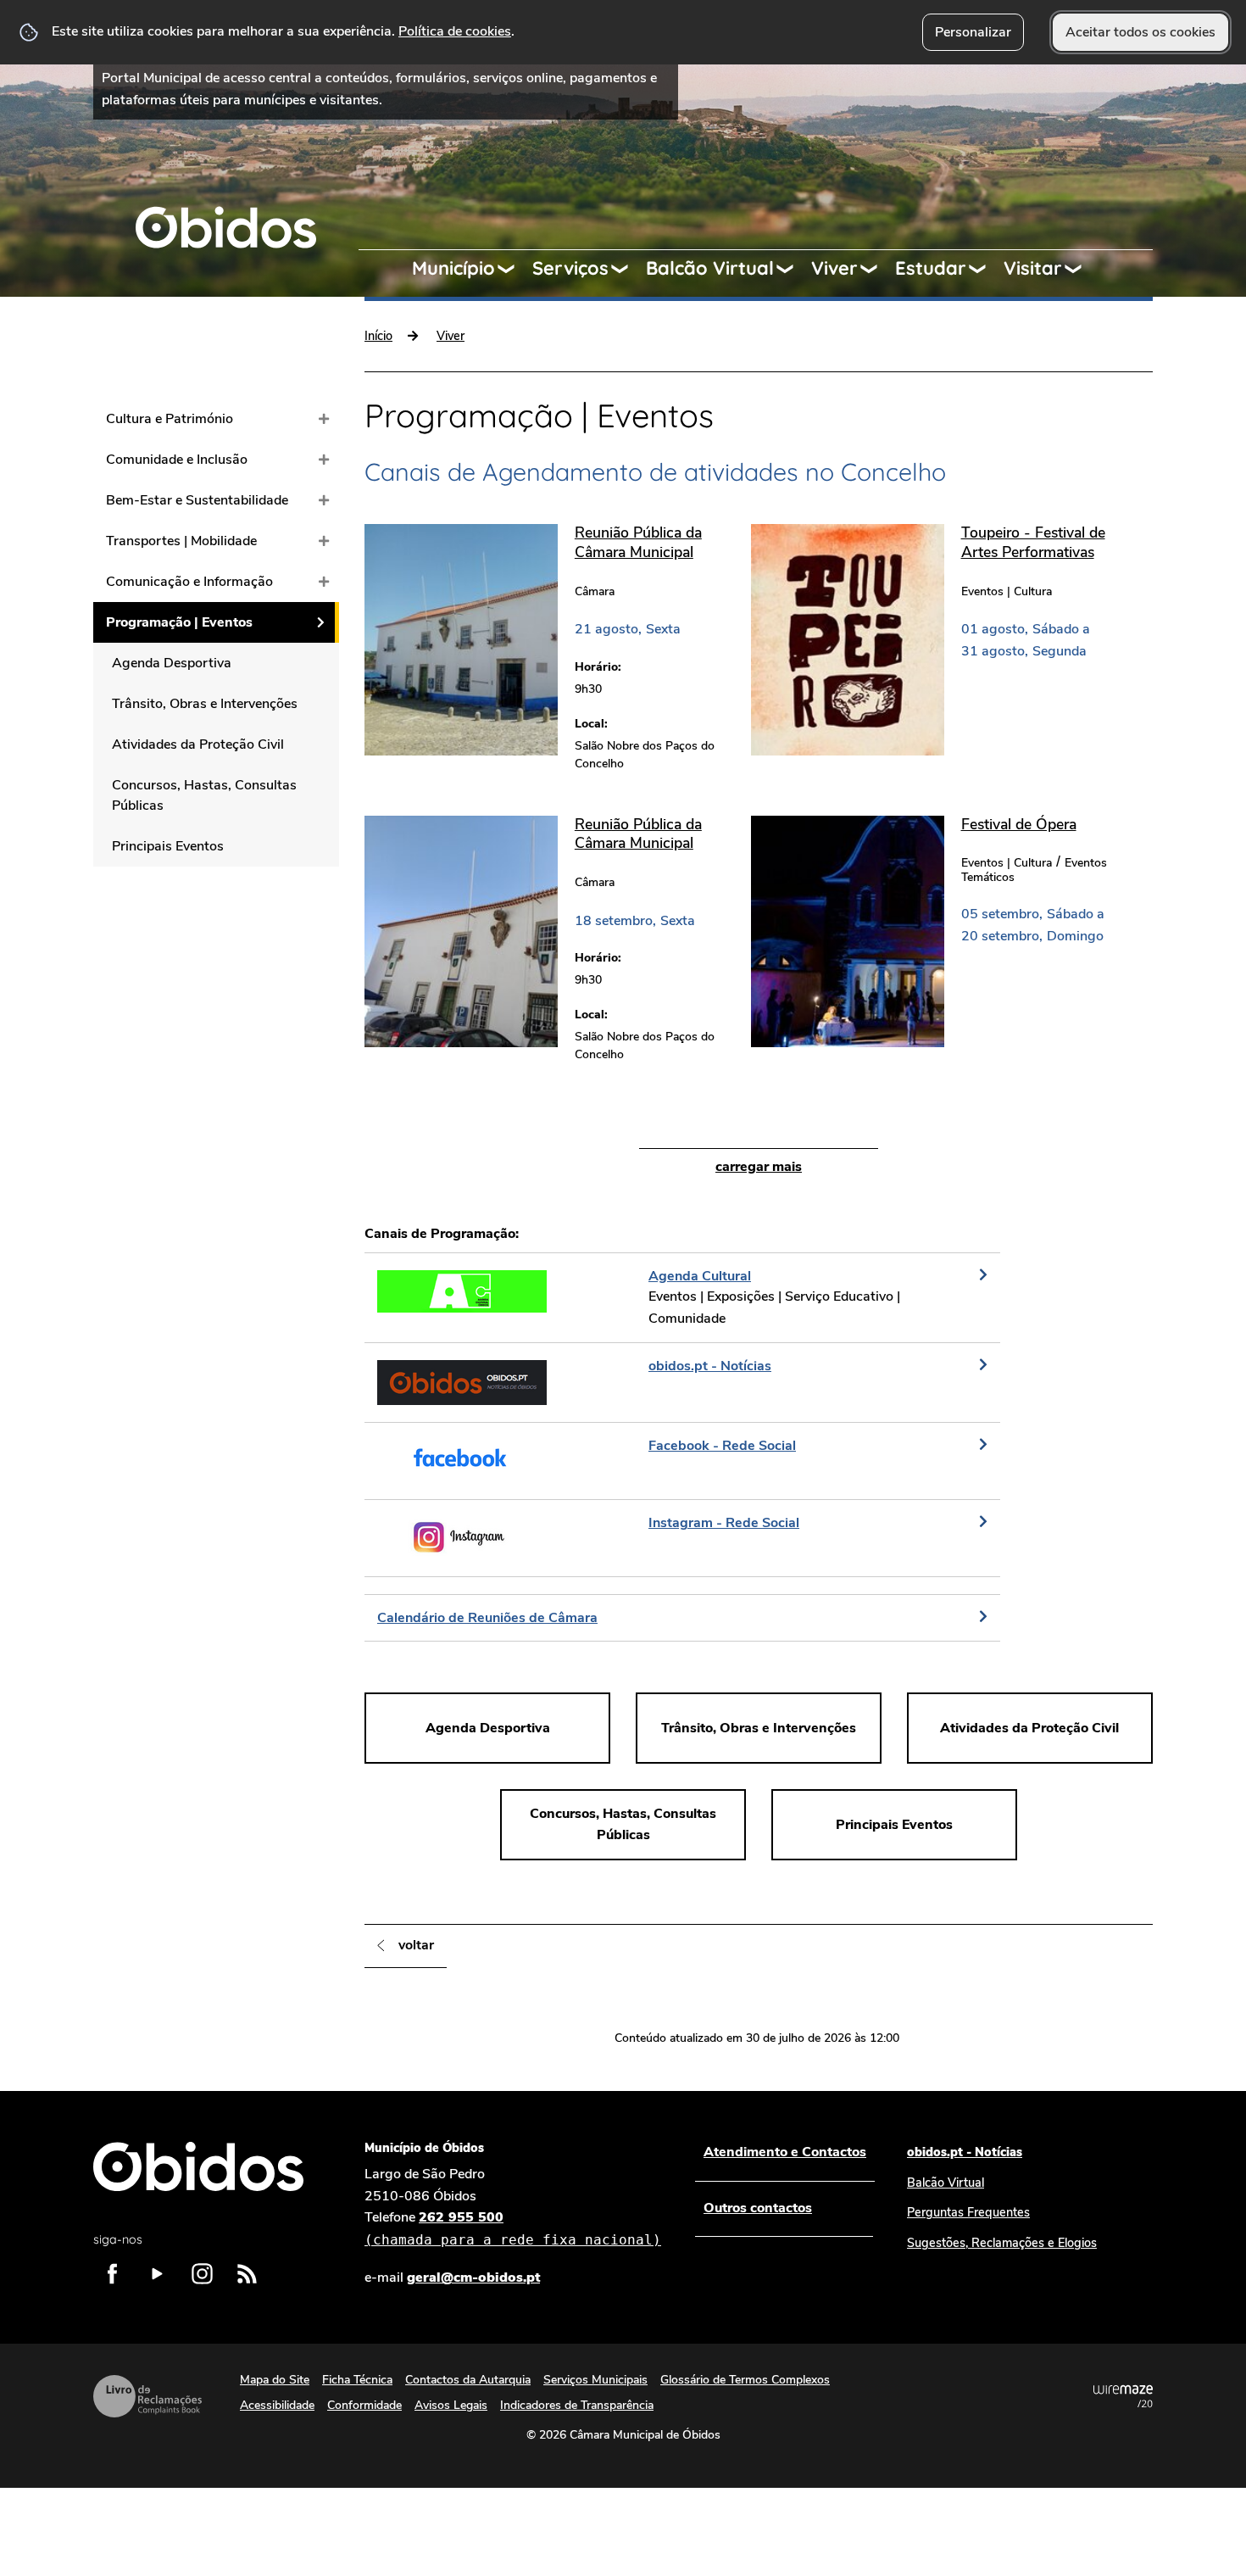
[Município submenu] (514, 269)
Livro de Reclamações (147, 2396)
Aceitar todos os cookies (1140, 32)
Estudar (931, 268)
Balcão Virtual (710, 268)
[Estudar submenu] (985, 269)
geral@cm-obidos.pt (473, 2278)
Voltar (416, 1945)
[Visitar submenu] (1081, 269)
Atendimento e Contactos (785, 2152)
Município (453, 268)
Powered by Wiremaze (1123, 2396)
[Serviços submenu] (627, 269)
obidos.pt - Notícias (965, 2152)
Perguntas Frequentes (968, 2212)
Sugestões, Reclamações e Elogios (1002, 2243)
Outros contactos (758, 2208)
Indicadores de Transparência (577, 2405)
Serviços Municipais (595, 2380)
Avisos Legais (451, 2405)
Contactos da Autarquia (468, 2380)
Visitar (1033, 268)
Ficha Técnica (357, 2380)
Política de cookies (455, 31)
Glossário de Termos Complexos (745, 2380)
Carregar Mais (759, 1167)
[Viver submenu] (876, 269)
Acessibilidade (277, 2405)
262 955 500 (513, 2228)
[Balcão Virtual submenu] (793, 269)
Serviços (570, 268)
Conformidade (364, 2405)
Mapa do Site (275, 2380)
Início (378, 336)
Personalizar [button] (973, 32)
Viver (834, 268)
